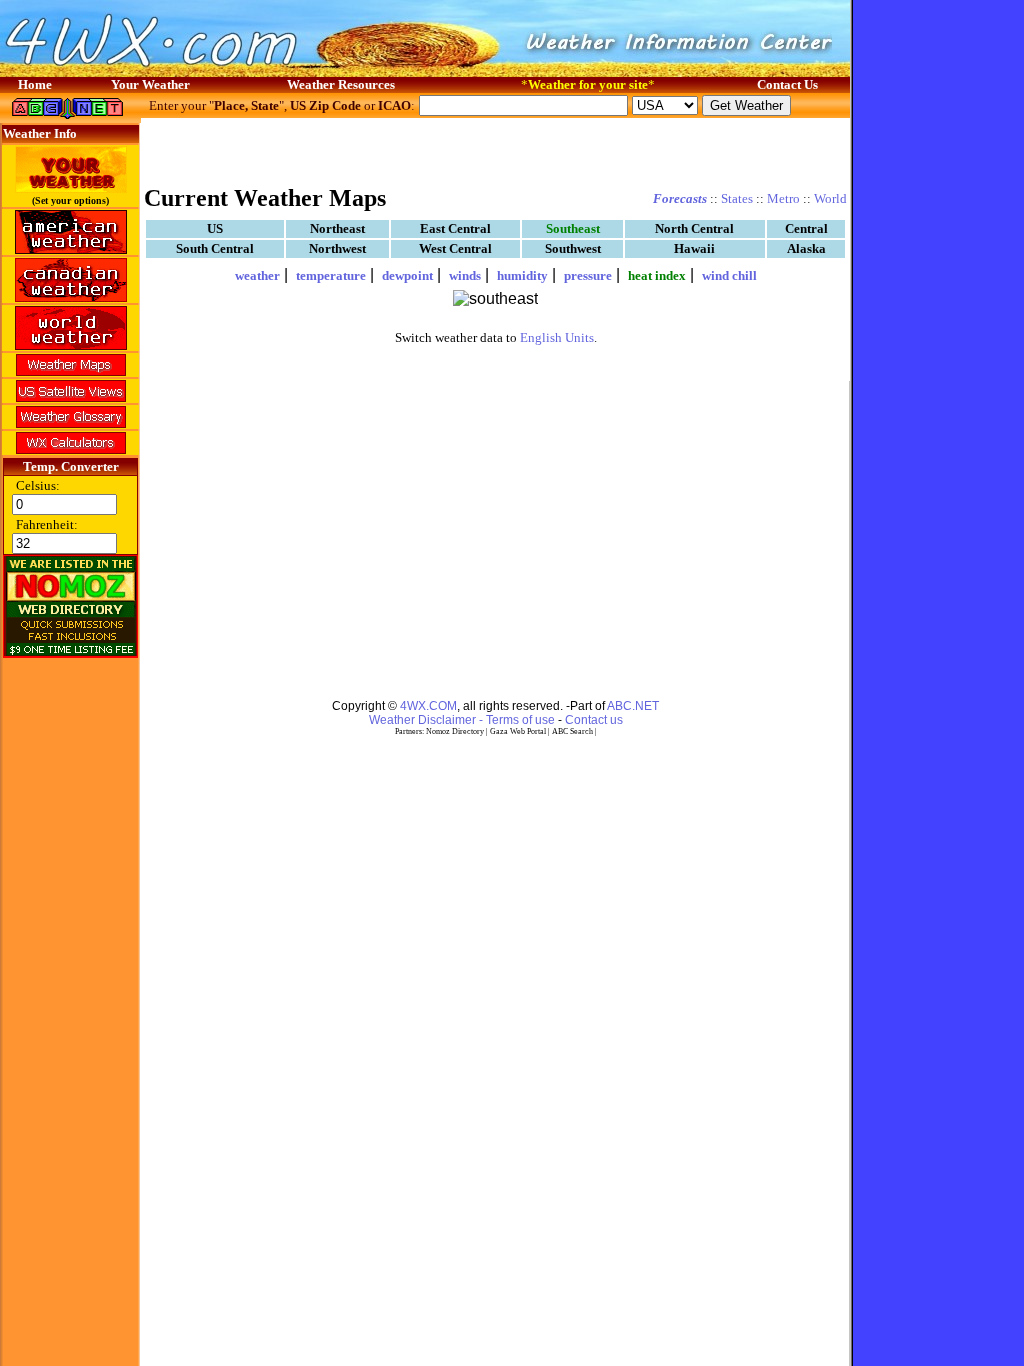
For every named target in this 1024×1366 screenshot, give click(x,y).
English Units (557, 337)
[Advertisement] (496, 150)
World (830, 198)
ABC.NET (633, 706)
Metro (783, 198)
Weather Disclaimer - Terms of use (462, 720)
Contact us (594, 720)
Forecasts (680, 198)
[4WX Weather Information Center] (200, 71)
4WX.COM (428, 706)
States (737, 198)
